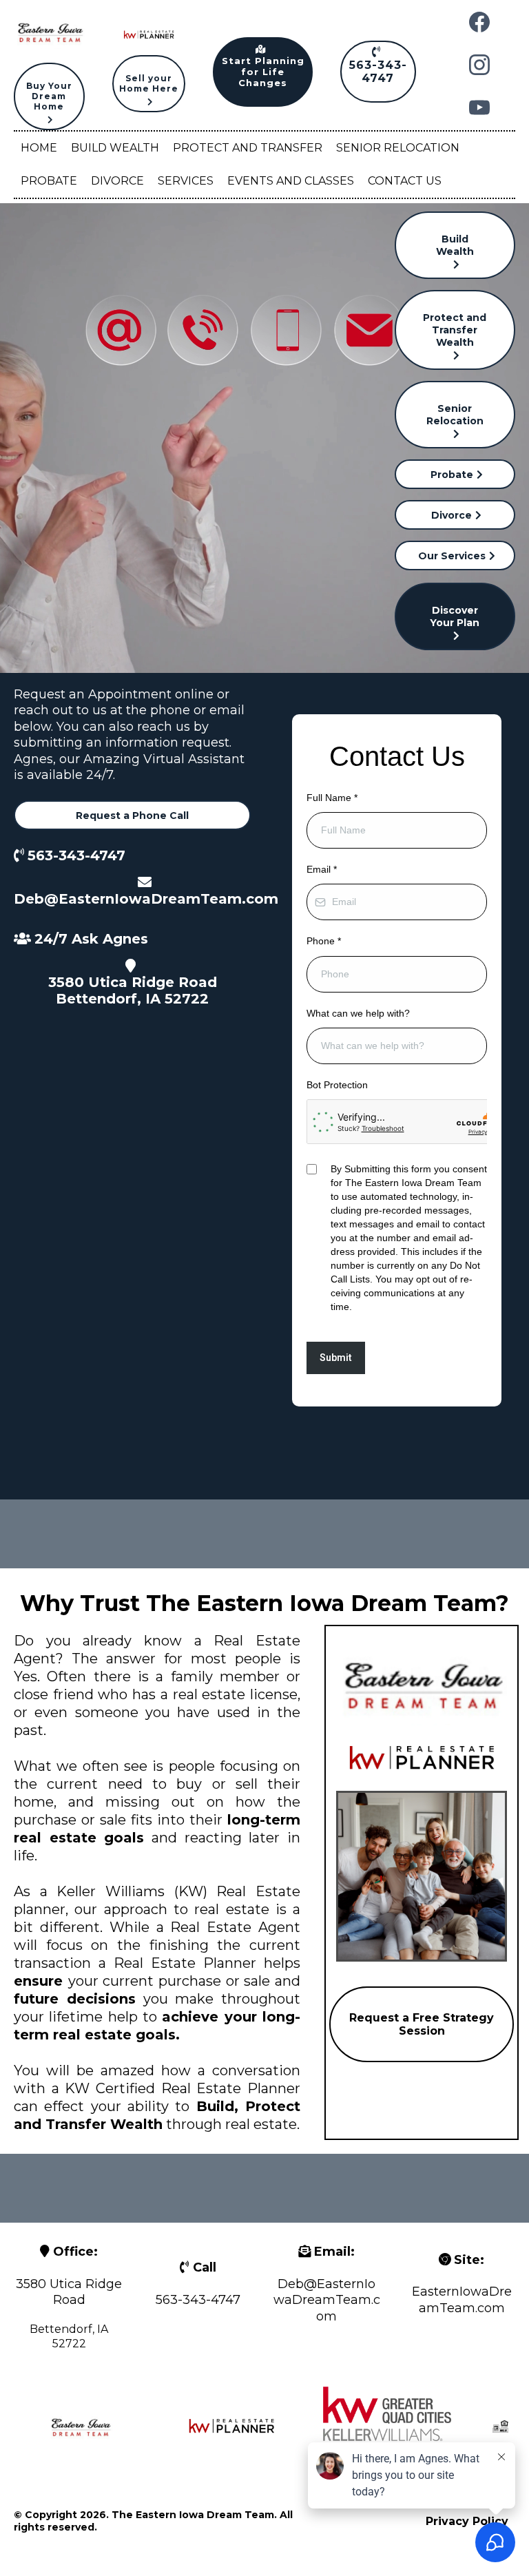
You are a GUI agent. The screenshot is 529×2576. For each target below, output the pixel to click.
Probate (49, 181)
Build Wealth (115, 148)
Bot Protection (337, 1085)
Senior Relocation (398, 148)
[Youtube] (479, 107)
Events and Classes (291, 181)
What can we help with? (358, 1013)
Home (39, 148)
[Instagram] (479, 65)
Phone (324, 941)
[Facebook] (479, 22)
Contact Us (405, 181)
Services (186, 181)
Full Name (332, 798)
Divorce (117, 181)
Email (322, 869)
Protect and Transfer (248, 148)
